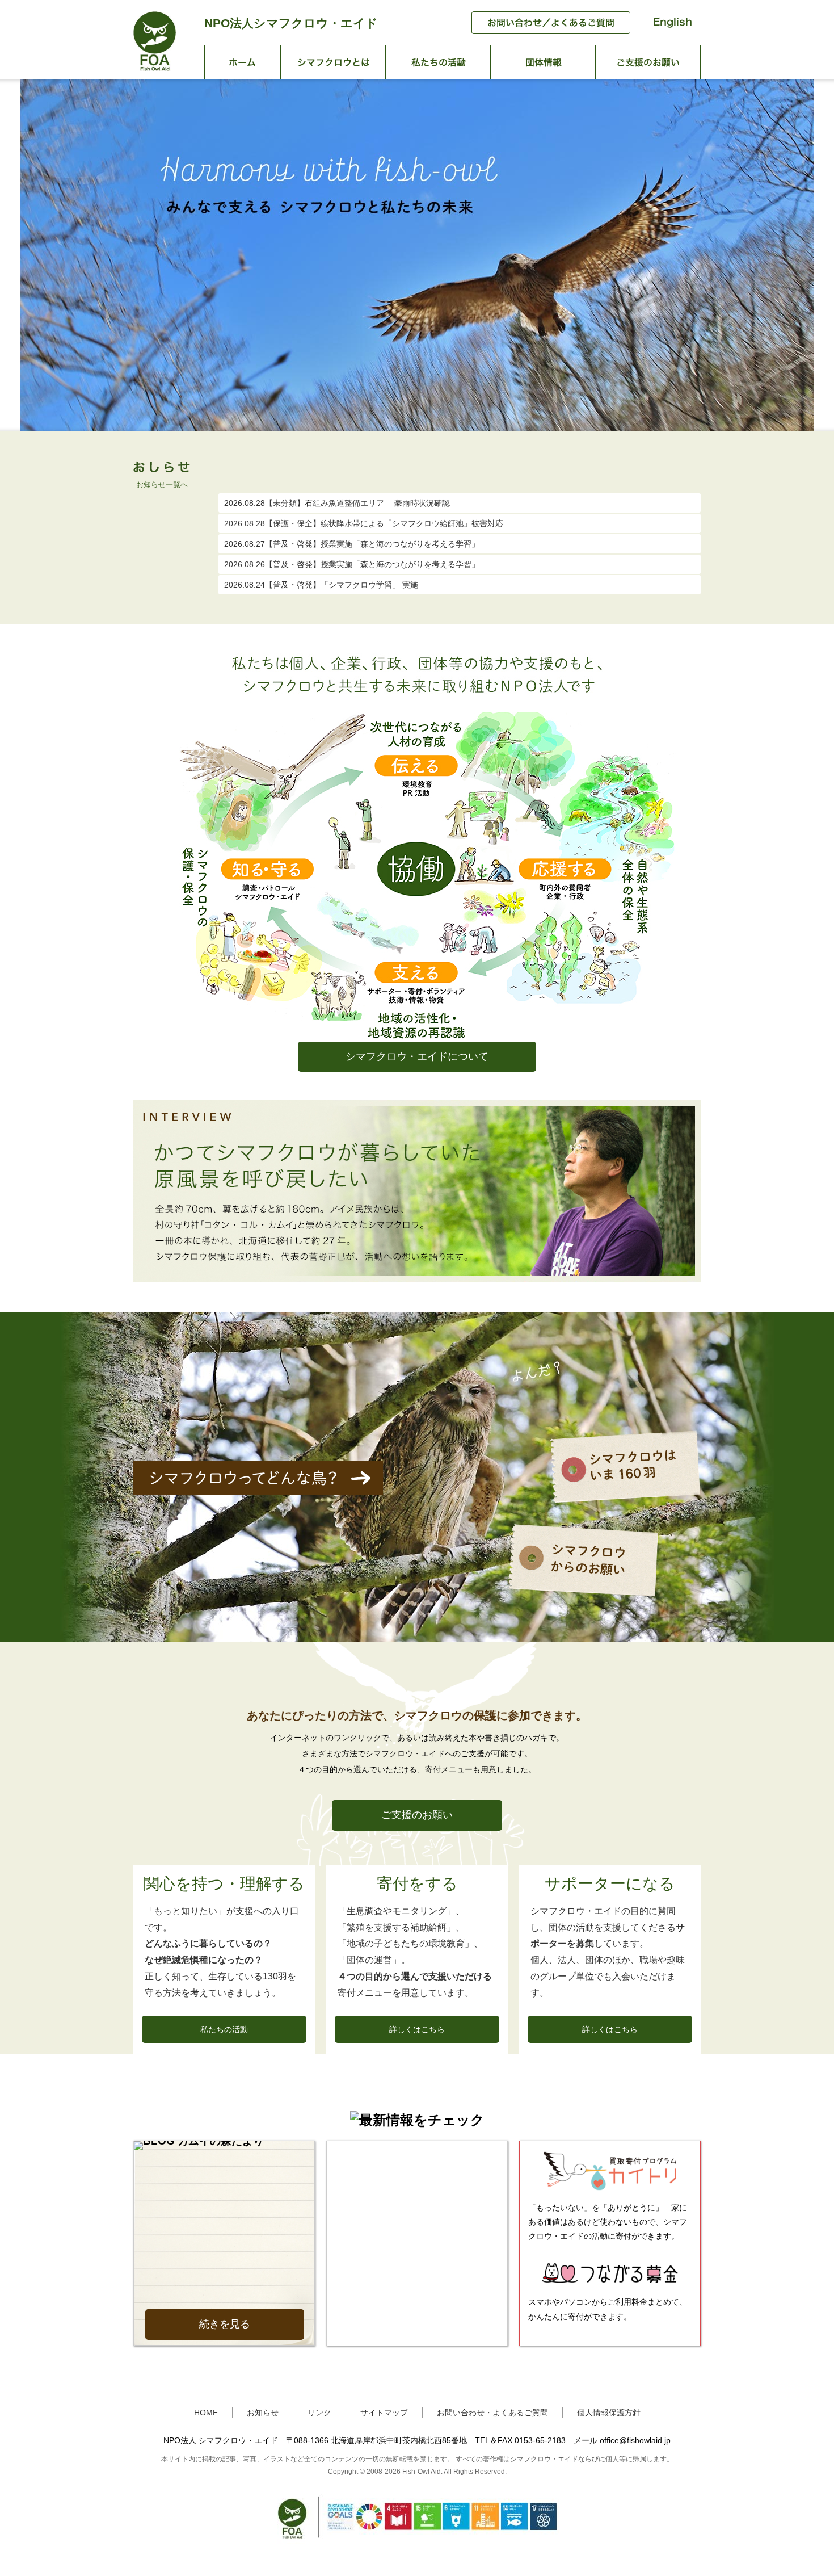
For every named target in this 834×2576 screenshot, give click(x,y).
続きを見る (225, 2324)
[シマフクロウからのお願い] (583, 1596)
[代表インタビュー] (417, 1279)
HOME (206, 2413)
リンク (319, 2413)
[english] (667, 31)
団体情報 (543, 62)
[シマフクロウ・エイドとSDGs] (417, 2544)
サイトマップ (384, 2413)
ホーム (243, 62)
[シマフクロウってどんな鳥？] (258, 1492)
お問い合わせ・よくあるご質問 (492, 2413)
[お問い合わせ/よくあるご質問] (545, 31)
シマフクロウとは (333, 62)
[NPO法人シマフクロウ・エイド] (155, 68)
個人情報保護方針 (609, 2413)
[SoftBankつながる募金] (610, 2284)
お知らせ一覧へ (162, 484)
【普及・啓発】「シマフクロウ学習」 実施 (321, 585)
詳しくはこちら (417, 2029)
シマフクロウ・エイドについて (417, 1056)
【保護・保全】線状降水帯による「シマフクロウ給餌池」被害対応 (364, 523)
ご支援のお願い (648, 62)
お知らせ (263, 2413)
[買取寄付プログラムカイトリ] (610, 2190)
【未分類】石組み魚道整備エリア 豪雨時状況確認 (337, 503)
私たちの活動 (438, 62)
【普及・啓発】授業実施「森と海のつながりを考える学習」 (352, 544)
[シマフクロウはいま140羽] (625, 1502)
